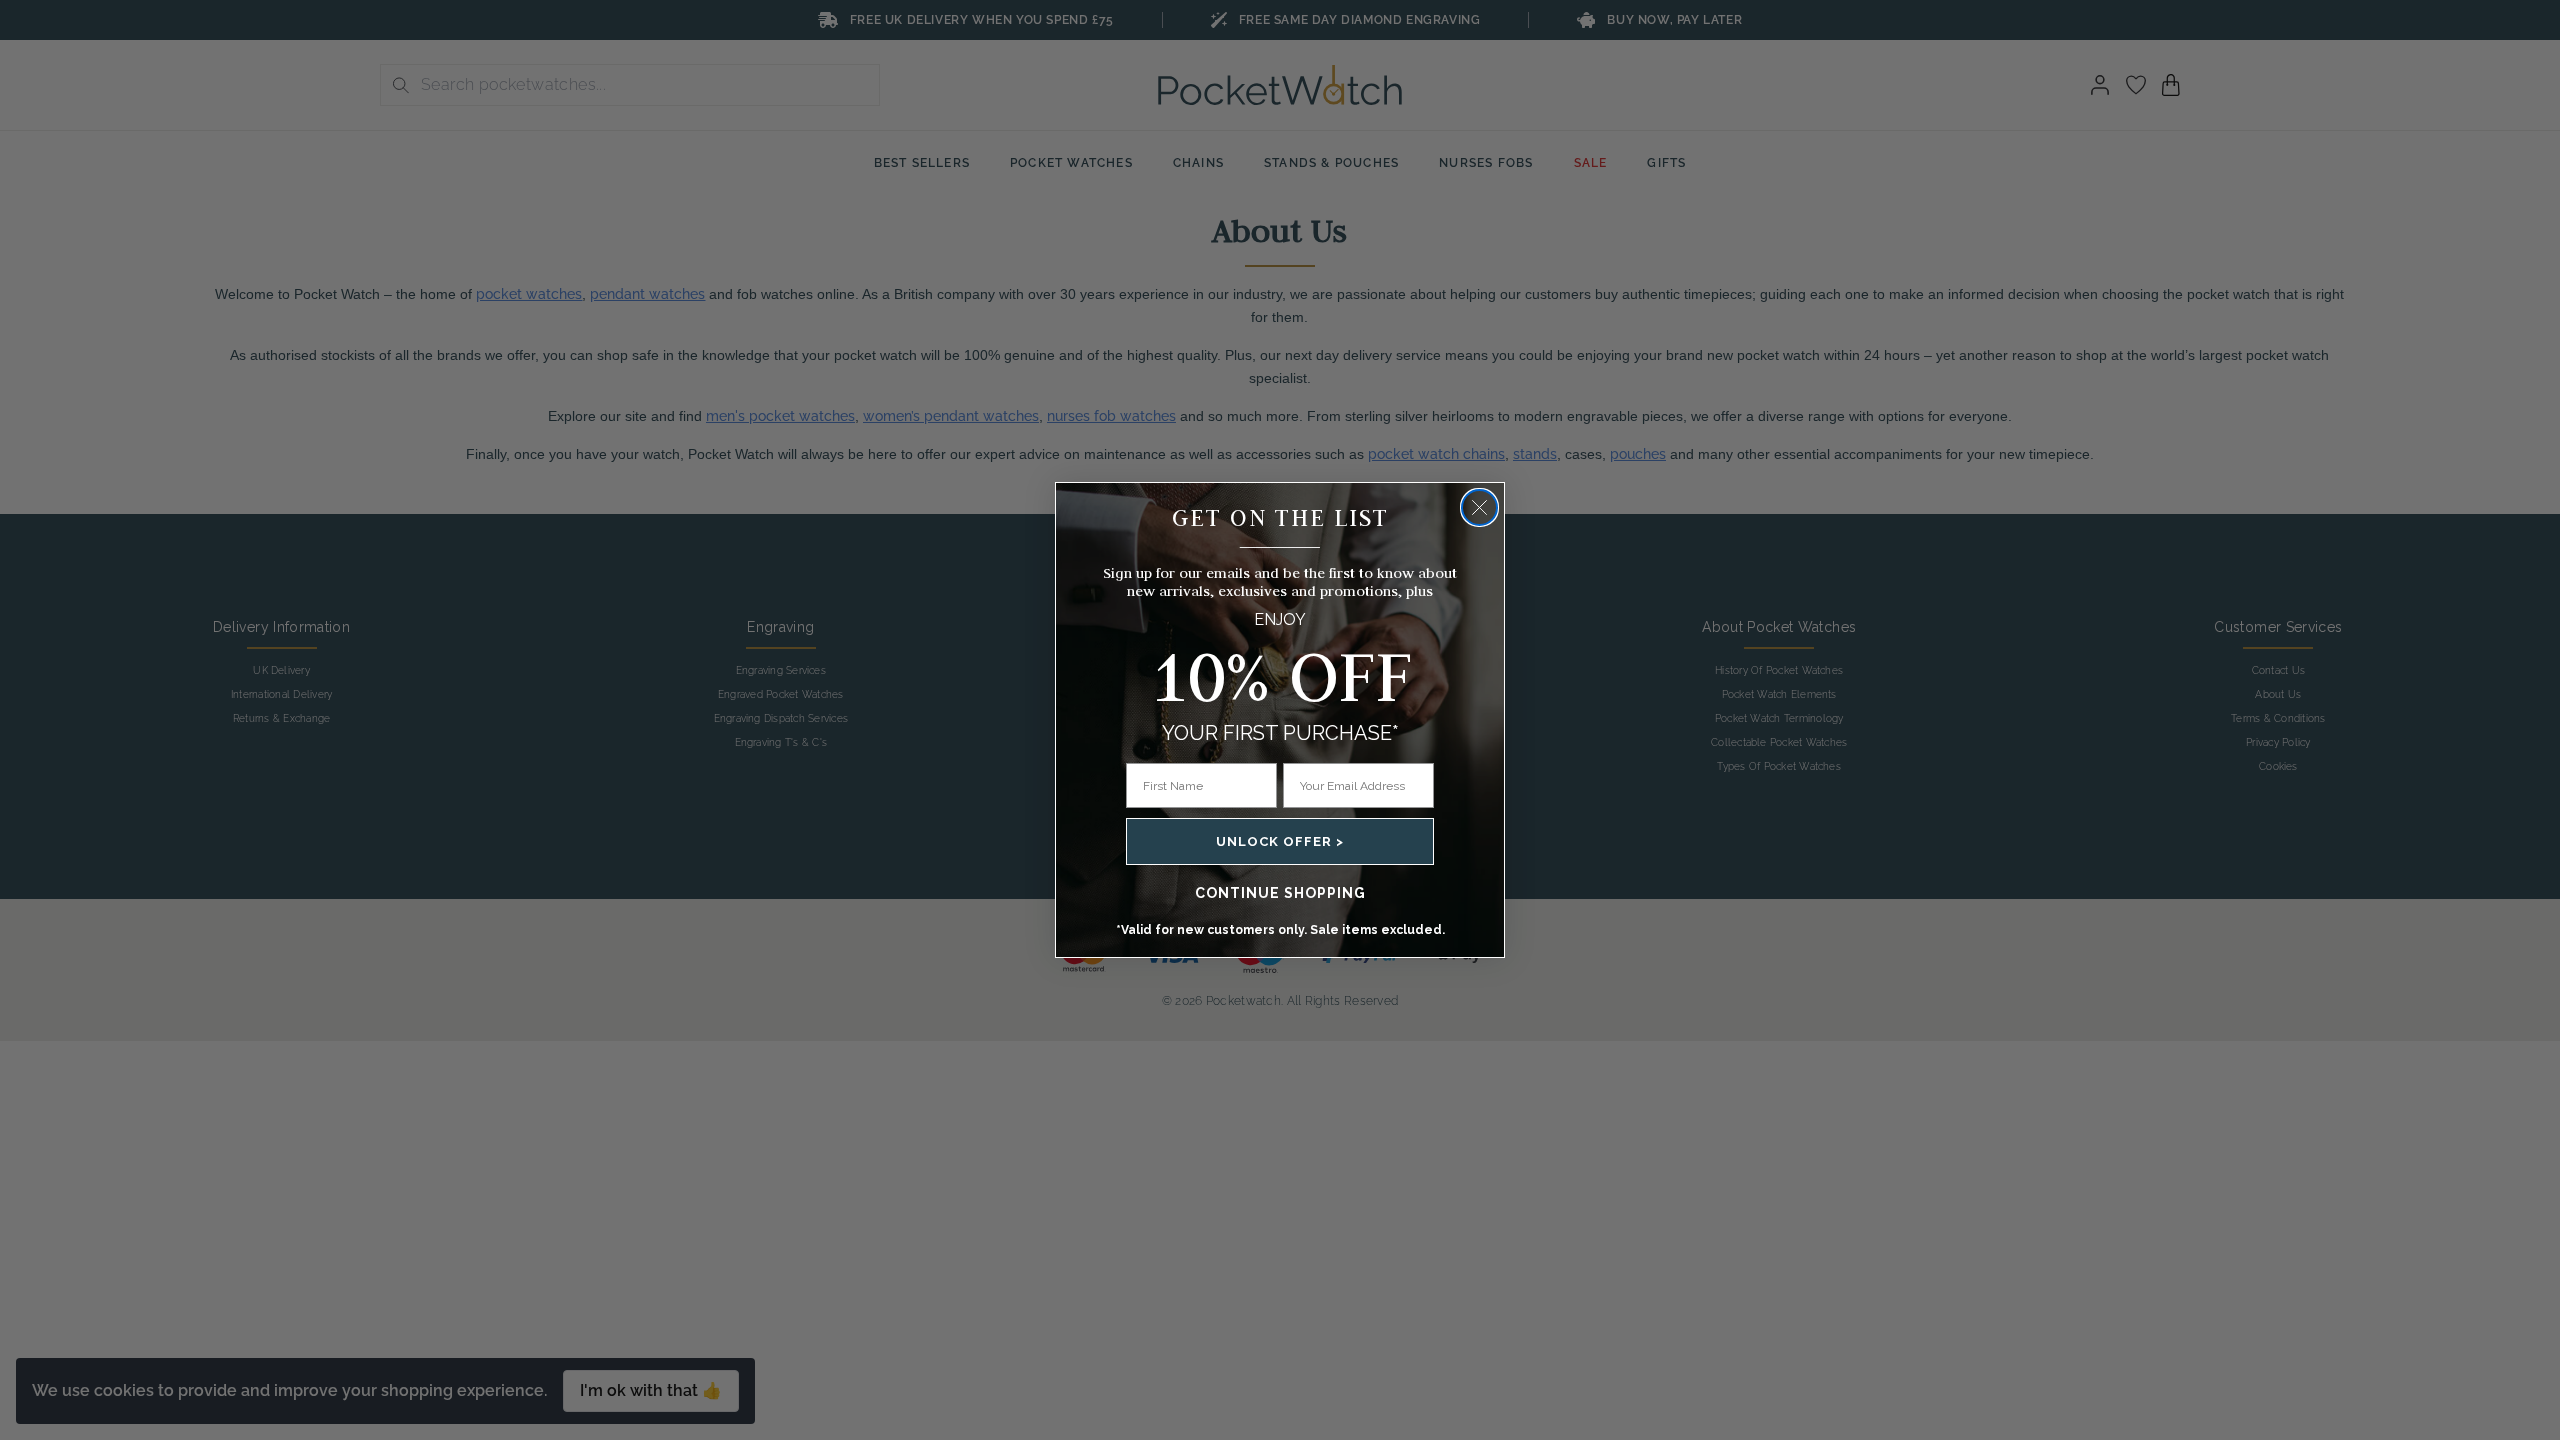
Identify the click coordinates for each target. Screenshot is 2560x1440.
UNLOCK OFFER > (1280, 841)
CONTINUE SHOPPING (1280, 893)
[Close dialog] (1479, 507)
